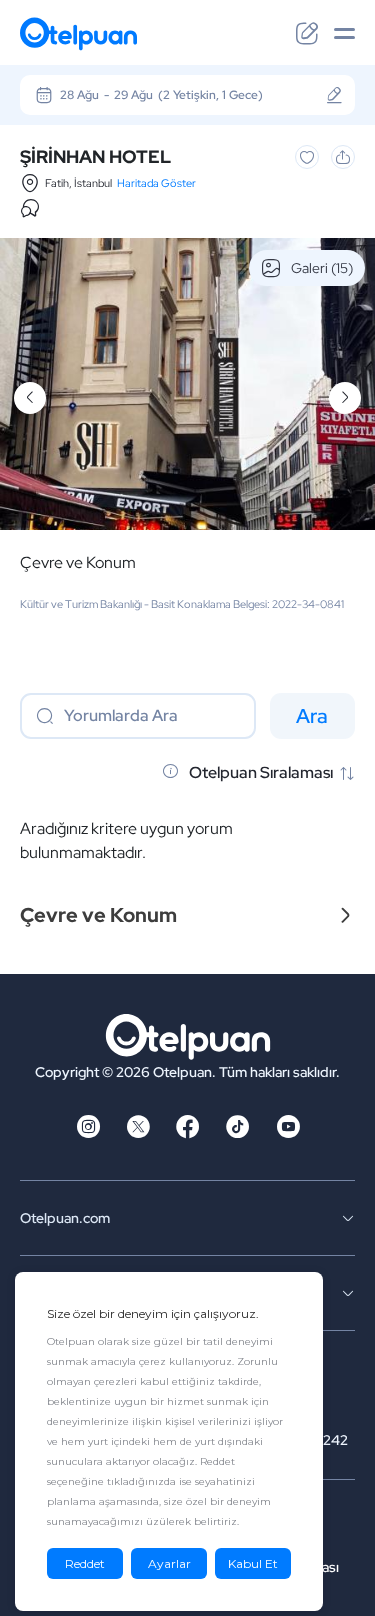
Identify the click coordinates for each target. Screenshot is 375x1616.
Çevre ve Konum (78, 563)
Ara (312, 716)
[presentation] (30, 398)
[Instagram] (88, 1133)
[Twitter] (138, 1133)
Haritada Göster (156, 183)
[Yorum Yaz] (307, 34)
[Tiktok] (238, 1133)
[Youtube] (288, 1133)
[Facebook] (188, 1133)
